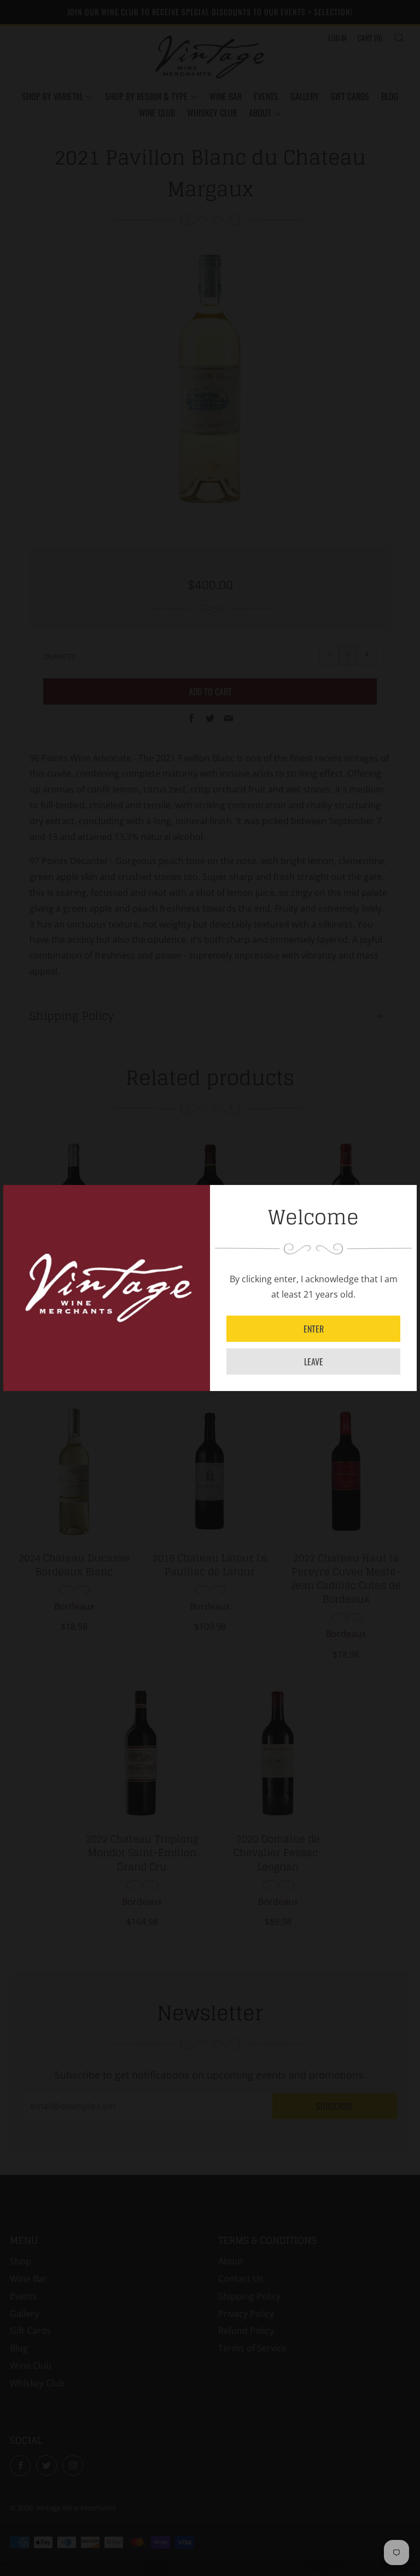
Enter (314, 1329)
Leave (314, 1362)
